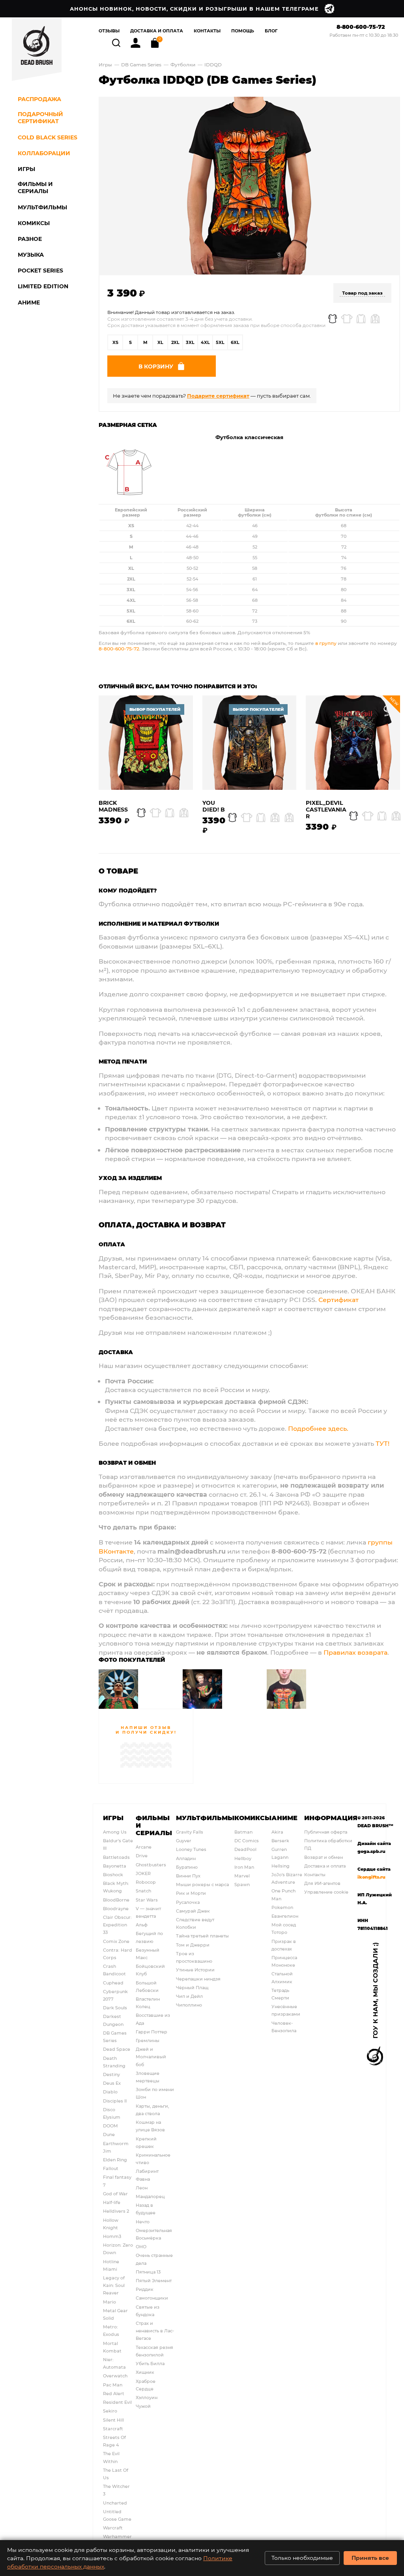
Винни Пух (188, 1876)
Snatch (143, 1891)
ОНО (141, 2246)
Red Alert (114, 2393)
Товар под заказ (362, 293)
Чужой (143, 2406)
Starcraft (113, 2429)
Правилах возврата (355, 1652)
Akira (277, 1832)
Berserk (280, 1840)
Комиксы (253, 1818)
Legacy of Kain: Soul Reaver (114, 2285)
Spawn (242, 1884)
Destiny (111, 2074)
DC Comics (247, 1840)
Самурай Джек (193, 1911)
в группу (326, 643)
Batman (243, 1832)
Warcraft (113, 2528)
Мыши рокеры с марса (202, 1884)
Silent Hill (113, 2420)
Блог (271, 31)
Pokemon (282, 1907)
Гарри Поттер (151, 2032)
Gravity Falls (190, 1832)
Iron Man (244, 1867)
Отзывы (109, 31)
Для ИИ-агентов (322, 1883)
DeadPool (245, 1849)
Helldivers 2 (116, 2211)
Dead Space (117, 2049)
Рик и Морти (191, 1893)
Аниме (284, 1818)
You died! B (214, 806)
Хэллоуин (147, 2397)
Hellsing (281, 1866)
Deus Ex (112, 2083)
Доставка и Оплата (157, 31)
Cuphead (113, 1983)
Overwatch (115, 2376)
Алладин (186, 1858)
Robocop (146, 1882)
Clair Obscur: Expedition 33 (117, 1925)
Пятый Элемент (154, 2280)
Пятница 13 (148, 2272)
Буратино (187, 1867)
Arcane (144, 1847)
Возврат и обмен (324, 1857)
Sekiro (110, 2411)
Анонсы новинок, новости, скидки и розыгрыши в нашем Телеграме (194, 8)
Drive (142, 1855)
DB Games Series (141, 64)
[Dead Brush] (37, 49)
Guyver (184, 1840)
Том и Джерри (193, 1945)
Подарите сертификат (218, 396)
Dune (109, 2134)
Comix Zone (116, 1941)
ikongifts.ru (371, 1877)
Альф (142, 1925)
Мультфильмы (205, 1818)
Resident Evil (117, 2402)
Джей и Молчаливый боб (151, 2056)
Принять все (370, 2558)
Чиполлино (189, 2005)
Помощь (243, 31)
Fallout (111, 2168)
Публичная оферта (326, 1832)
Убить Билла (150, 2363)
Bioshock (113, 1874)
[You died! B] (250, 743)
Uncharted (115, 2503)
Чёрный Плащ (192, 1987)
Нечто (143, 2222)
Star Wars (147, 1900)
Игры (105, 64)
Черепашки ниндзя (198, 1979)
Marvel (242, 1876)
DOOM (110, 2126)
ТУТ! (382, 1443)
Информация (331, 1818)
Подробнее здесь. (318, 1428)
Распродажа (39, 99)
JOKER (143, 1873)
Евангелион (285, 1916)
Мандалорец (150, 2196)
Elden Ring (115, 2160)
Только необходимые (302, 2558)
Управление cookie (326, 1892)
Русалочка (188, 1902)
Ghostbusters (151, 1865)
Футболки (183, 64)
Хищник (145, 2372)
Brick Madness (113, 806)
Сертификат (339, 1299)
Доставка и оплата (325, 1866)
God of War (115, 2194)
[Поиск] (117, 42)
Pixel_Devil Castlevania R (326, 810)
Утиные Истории (195, 1970)
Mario (109, 2302)
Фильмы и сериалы (154, 1825)
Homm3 (112, 2236)
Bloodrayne (116, 1908)
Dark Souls (115, 2008)
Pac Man (113, 2385)
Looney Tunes (191, 1849)
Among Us (115, 1832)
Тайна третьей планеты (202, 1936)
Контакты (207, 31)
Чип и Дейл (189, 1996)
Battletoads (116, 1857)
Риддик (145, 2289)
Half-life (112, 2202)
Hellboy (243, 1858)
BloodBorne (116, 1900)
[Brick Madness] (146, 743)
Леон (142, 2188)
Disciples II (115, 2101)
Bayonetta (115, 1866)
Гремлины (148, 2040)
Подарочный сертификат (40, 118)
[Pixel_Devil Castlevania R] (353, 743)
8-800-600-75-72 (361, 27)
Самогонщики (152, 2298)
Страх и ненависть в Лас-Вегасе (155, 2331)
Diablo (110, 2092)
